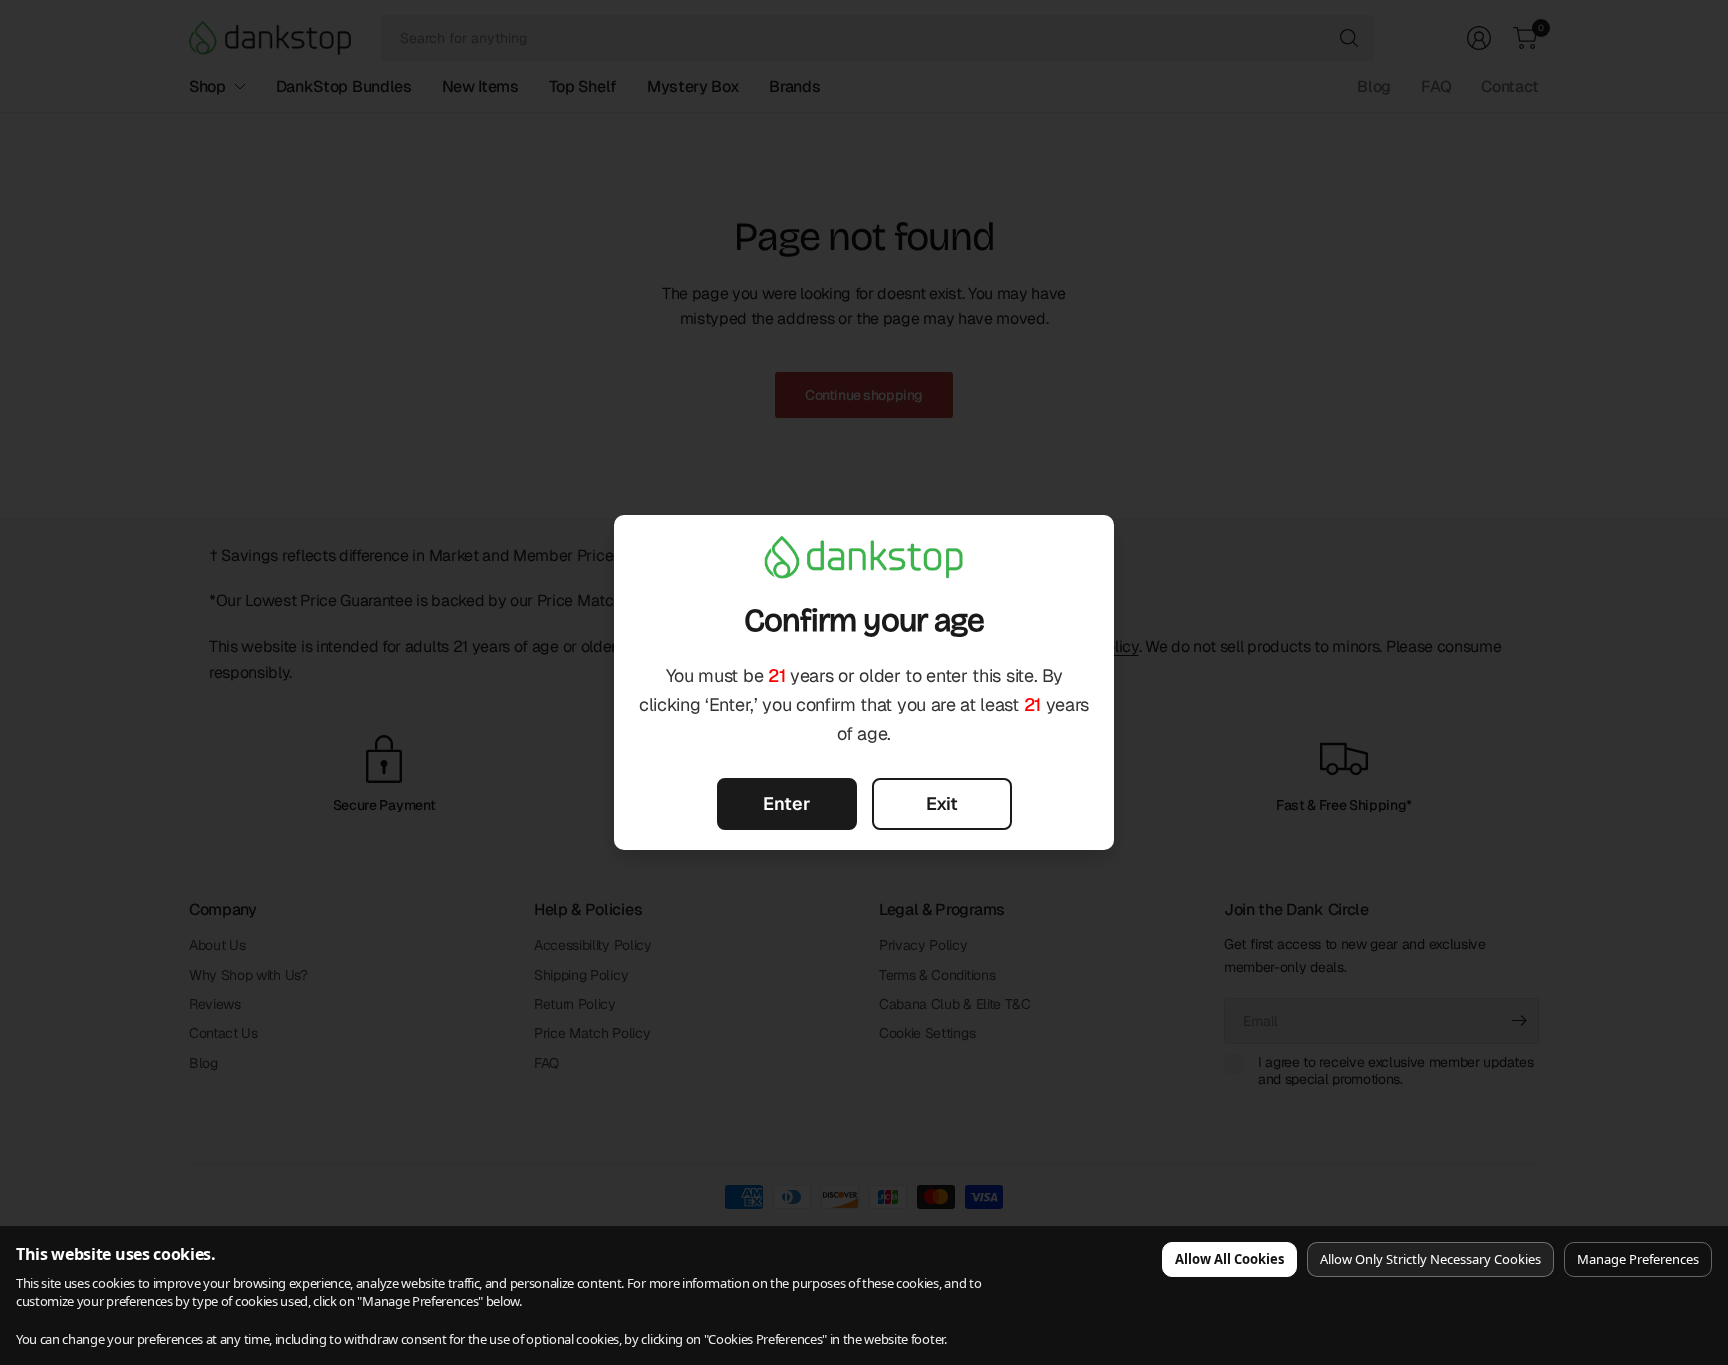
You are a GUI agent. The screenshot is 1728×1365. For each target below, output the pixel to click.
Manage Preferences (1638, 1259)
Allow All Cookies (1229, 1259)
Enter (786, 803)
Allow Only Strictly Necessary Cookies (1430, 1259)
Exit (942, 803)
